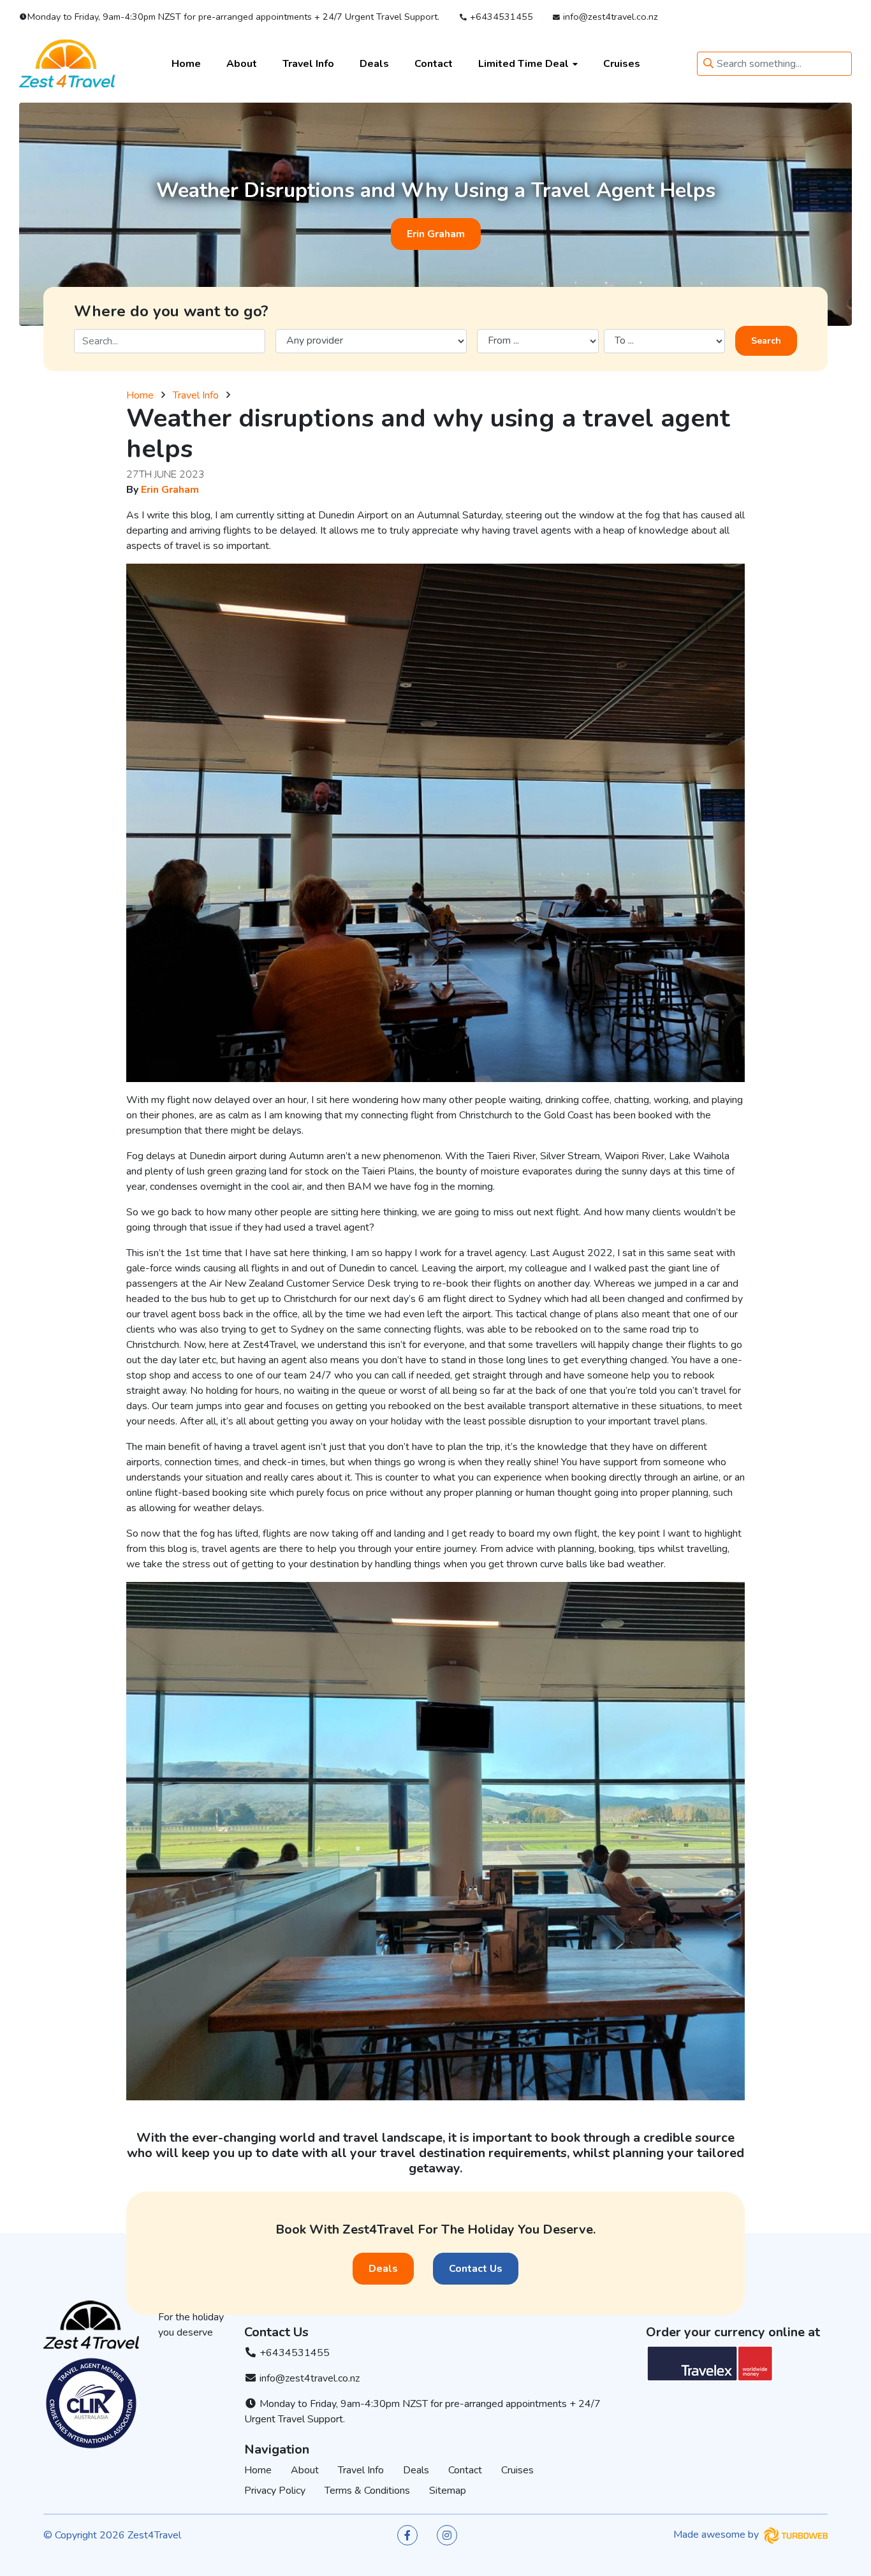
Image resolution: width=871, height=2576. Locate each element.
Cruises (622, 63)
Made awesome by (717, 2535)
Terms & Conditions (367, 2491)
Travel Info (308, 63)
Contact (434, 63)
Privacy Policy (275, 2491)
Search (766, 341)
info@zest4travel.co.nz (609, 17)
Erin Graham (436, 234)
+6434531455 (500, 17)
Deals (374, 63)
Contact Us (476, 2269)
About (242, 63)
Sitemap (448, 2491)
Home (186, 63)
